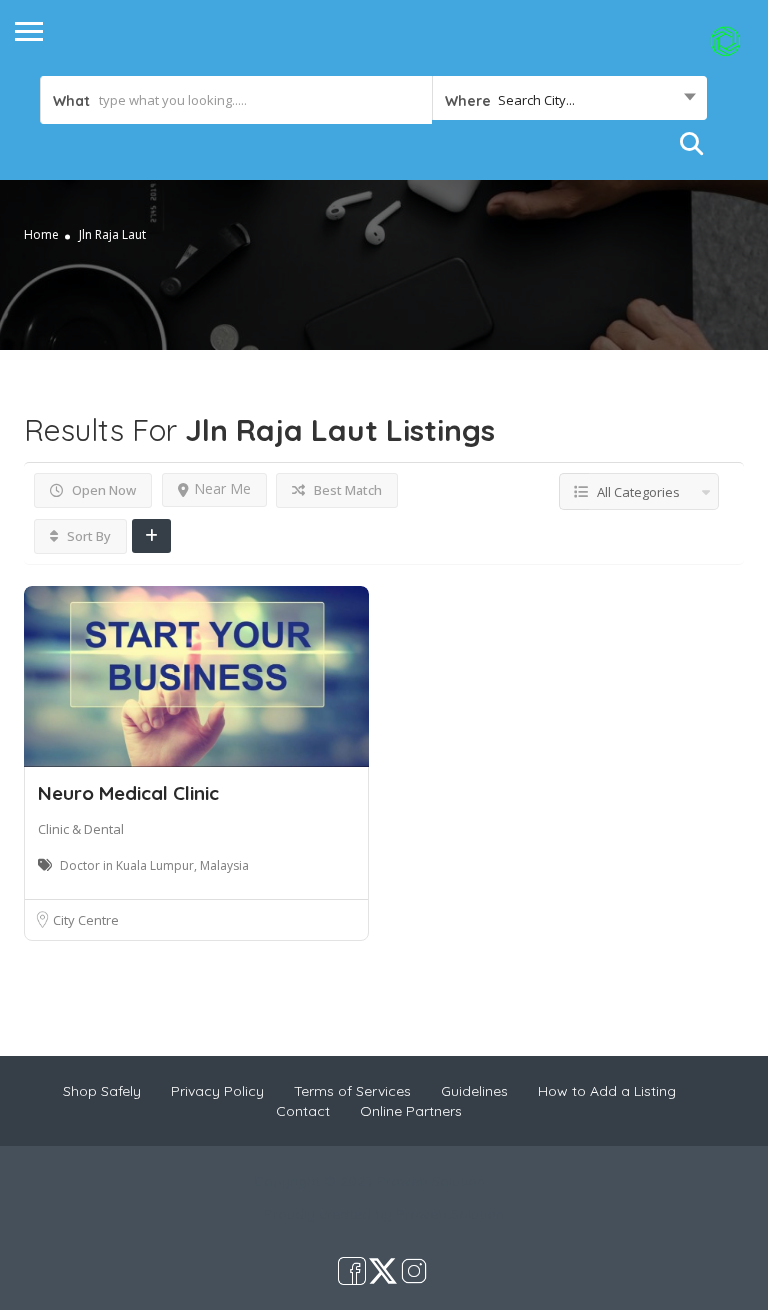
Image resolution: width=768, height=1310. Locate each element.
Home (41, 234)
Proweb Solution (450, 1214)
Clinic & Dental (81, 829)
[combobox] (569, 100)
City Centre (86, 920)
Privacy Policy (217, 1091)
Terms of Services (352, 1091)
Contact (303, 1111)
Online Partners (411, 1111)
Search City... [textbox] (536, 100)
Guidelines (474, 1091)
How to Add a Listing (607, 1091)
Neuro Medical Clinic (128, 793)
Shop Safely (102, 1091)
